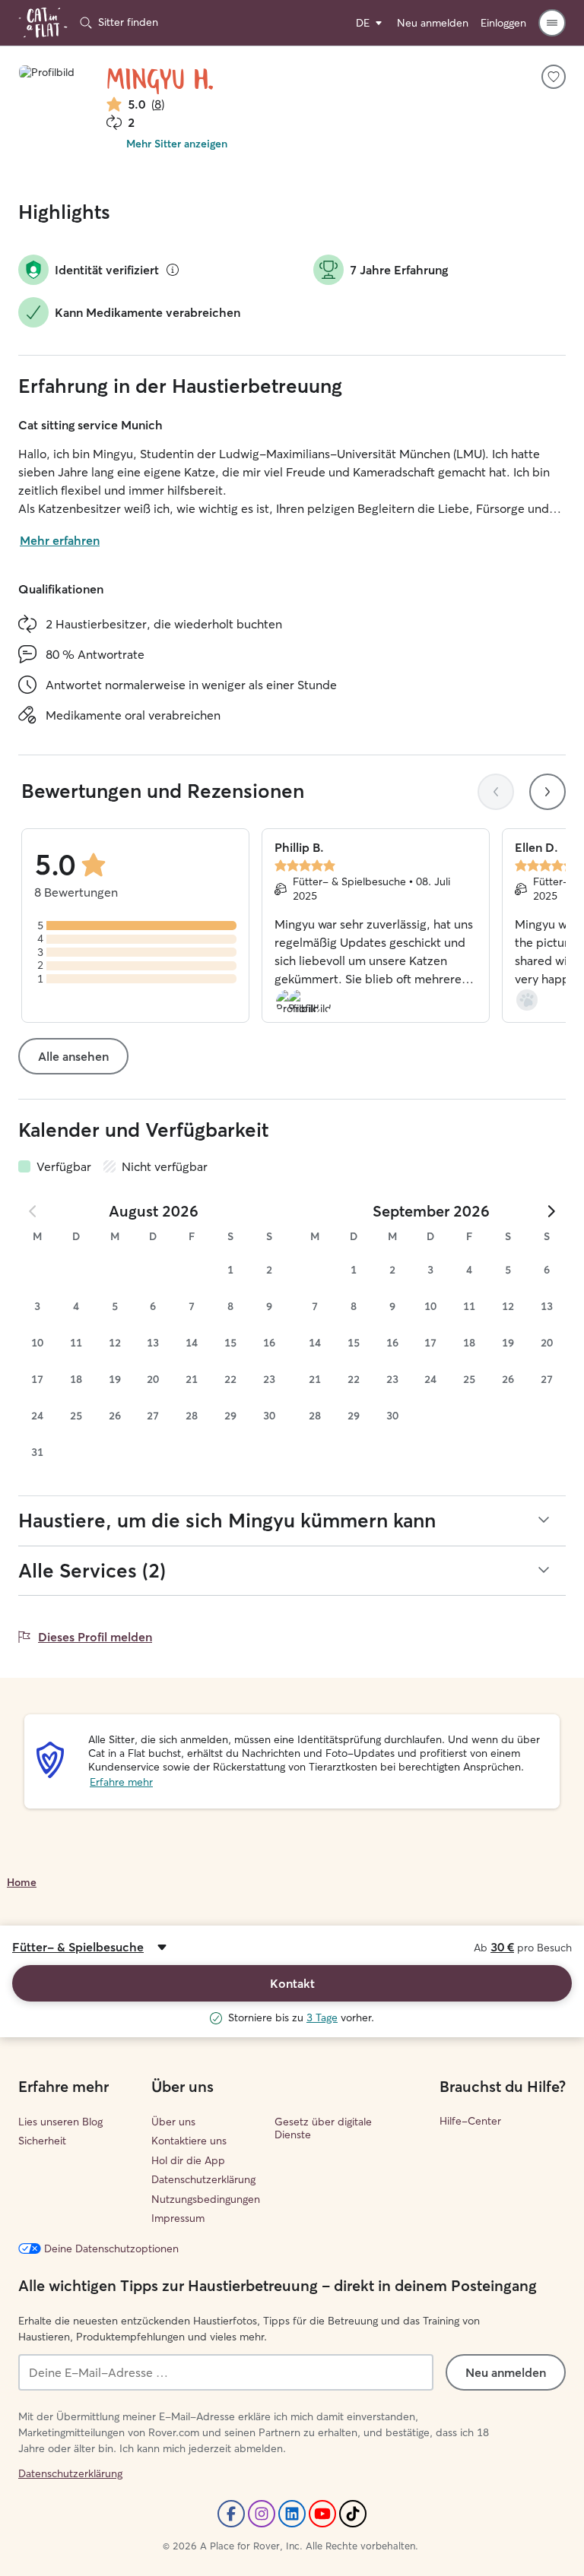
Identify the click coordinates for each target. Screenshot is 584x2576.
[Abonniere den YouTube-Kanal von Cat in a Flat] (322, 2514)
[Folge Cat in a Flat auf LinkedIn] (292, 2514)
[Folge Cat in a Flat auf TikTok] (353, 2514)
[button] (552, 23)
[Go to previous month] (33, 1211)
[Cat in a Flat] (43, 23)
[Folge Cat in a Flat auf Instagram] (262, 2514)
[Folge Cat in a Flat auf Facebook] (231, 2514)
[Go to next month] (551, 1211)
